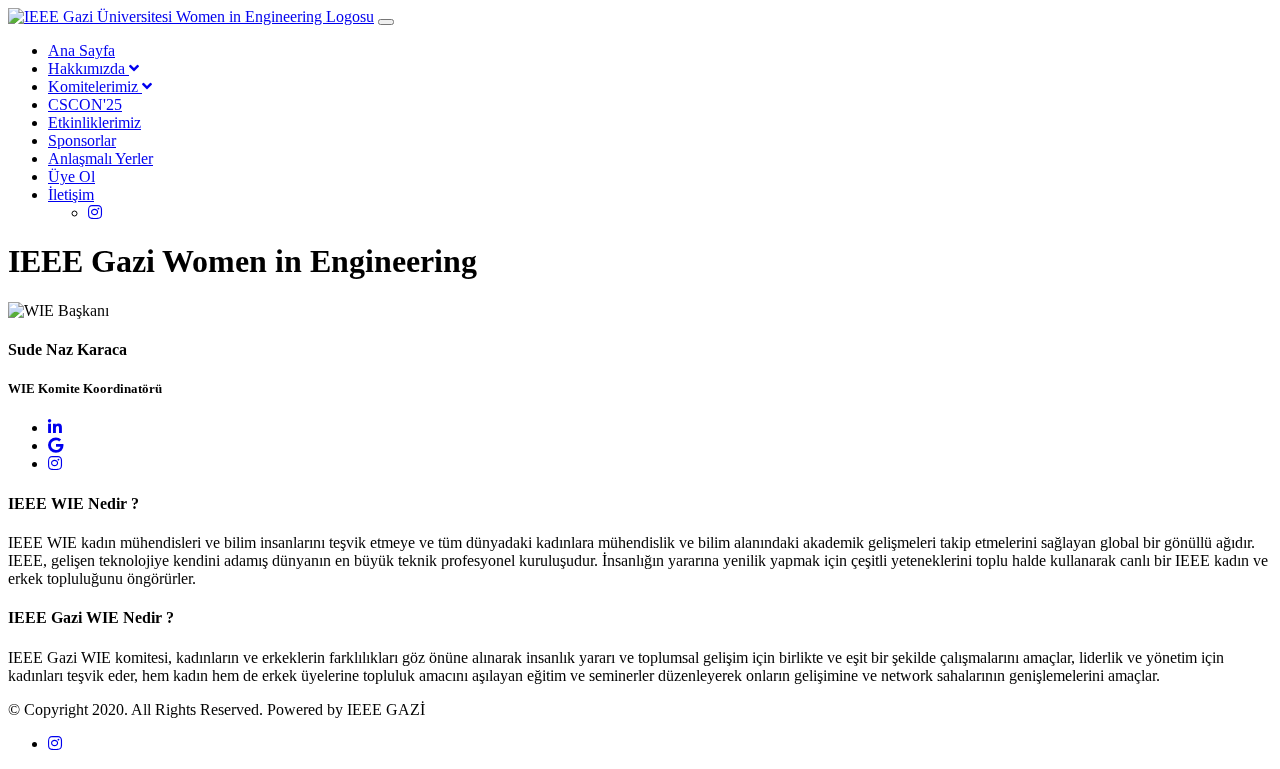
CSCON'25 (85, 104)
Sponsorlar (82, 140)
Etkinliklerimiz (94, 122)
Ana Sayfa (81, 50)
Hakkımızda (88, 68)
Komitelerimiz (95, 86)
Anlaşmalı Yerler (100, 158)
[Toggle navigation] (386, 22)
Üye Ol (71, 176)
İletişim (71, 194)
